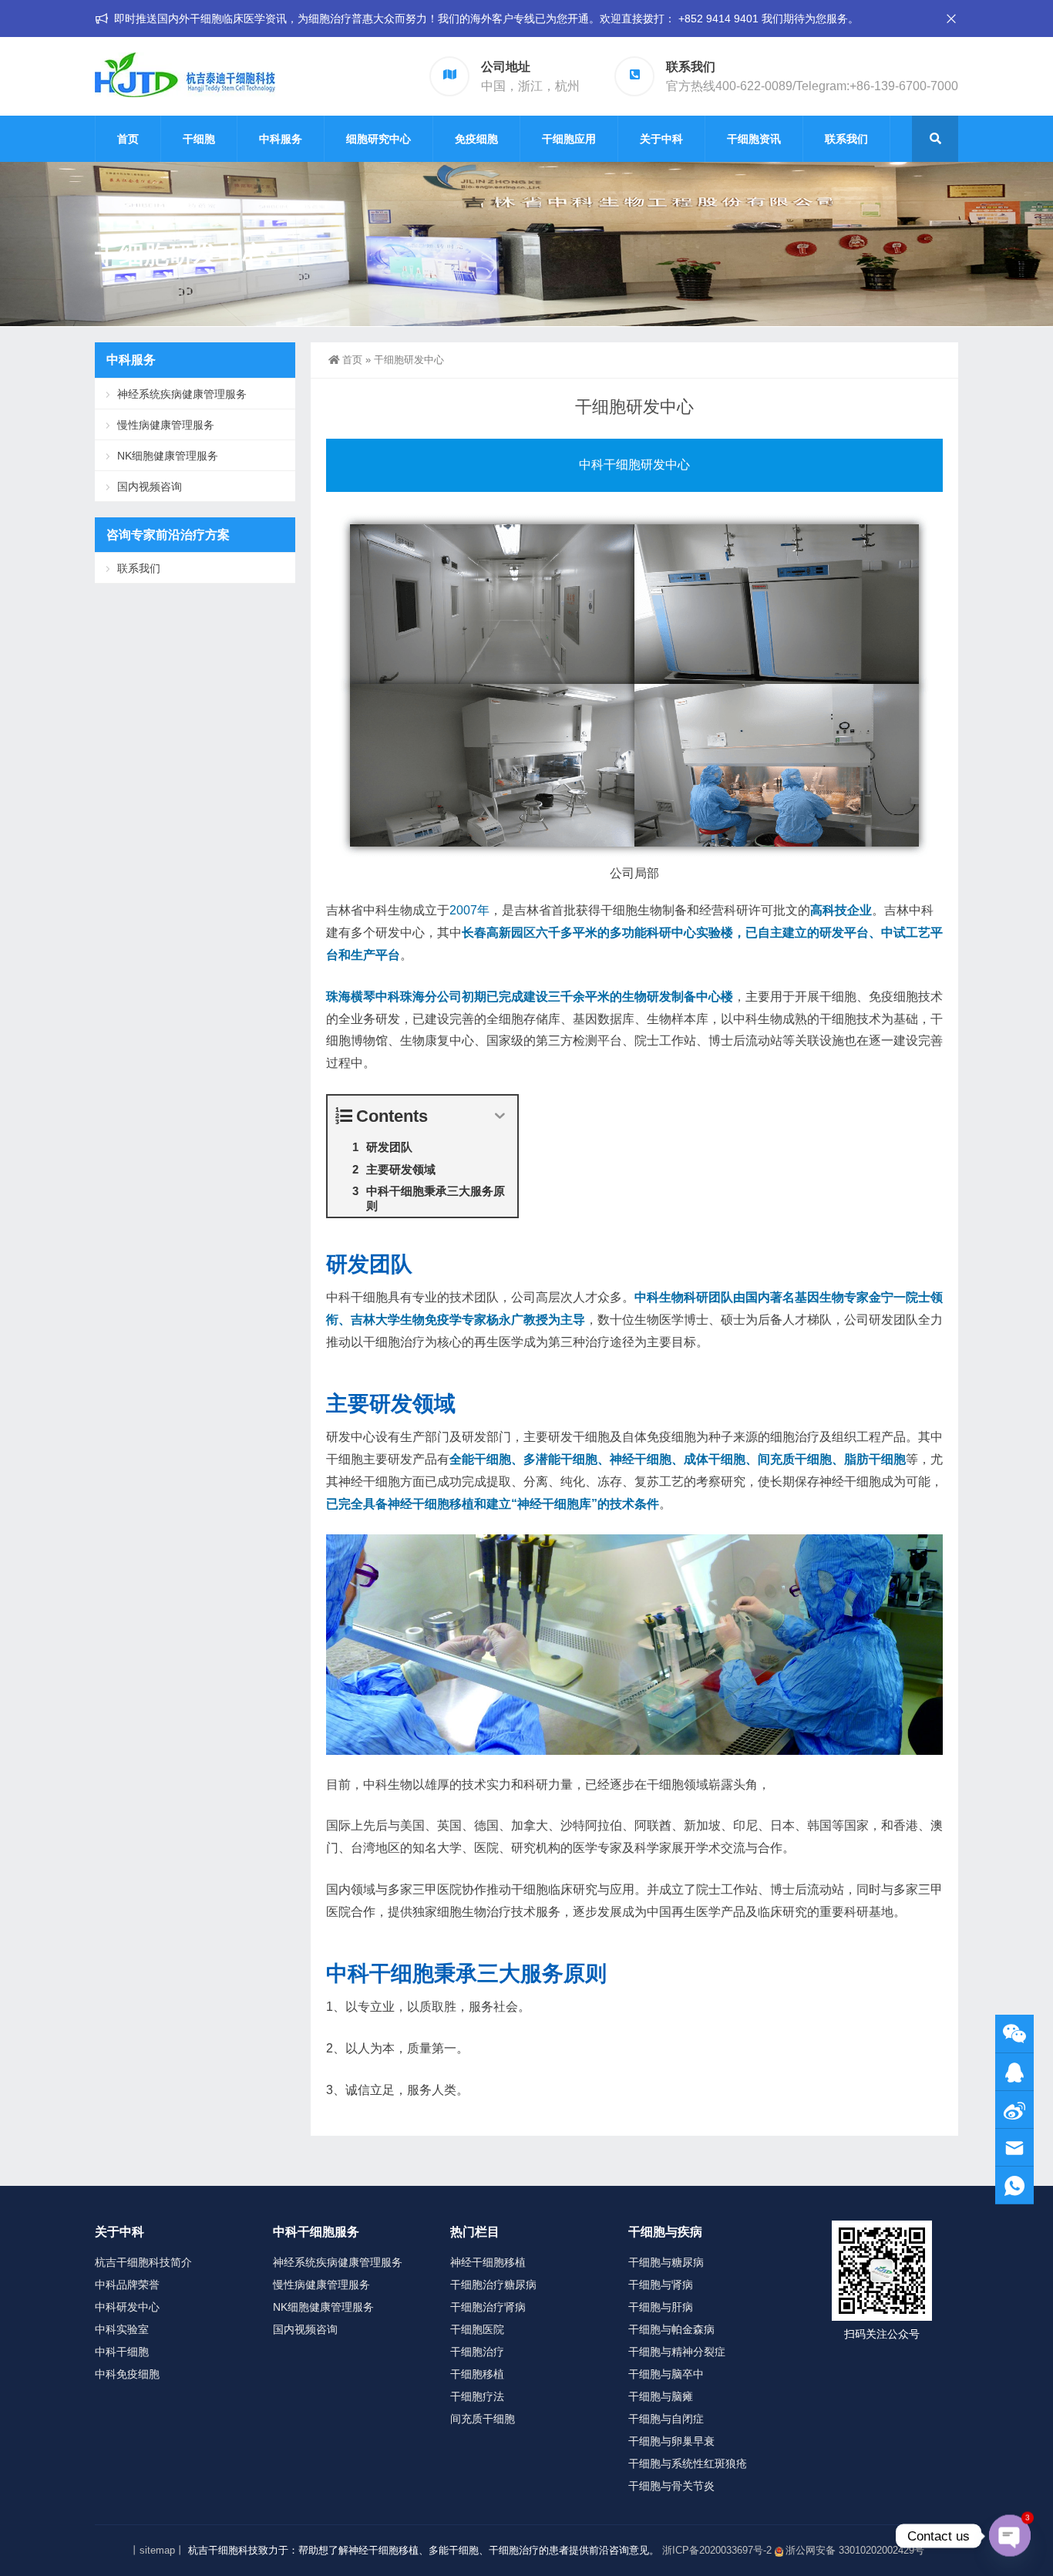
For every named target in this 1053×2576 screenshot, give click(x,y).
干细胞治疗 (477, 2352)
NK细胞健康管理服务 (168, 456)
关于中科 (661, 139)
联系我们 (846, 139)
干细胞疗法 (477, 2396)
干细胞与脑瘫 (661, 2396)
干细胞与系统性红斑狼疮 (688, 2463)
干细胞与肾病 (661, 2285)
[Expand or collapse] (500, 1116)
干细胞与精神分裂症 (677, 2352)
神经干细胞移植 (488, 2262)
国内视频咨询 (150, 487)
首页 (128, 139)
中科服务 (281, 139)
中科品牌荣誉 (127, 2285)
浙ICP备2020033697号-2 (717, 2550)
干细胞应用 (569, 139)
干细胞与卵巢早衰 (671, 2441)
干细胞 (199, 139)
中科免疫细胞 (127, 2374)
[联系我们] (1014, 2072)
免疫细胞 (476, 139)
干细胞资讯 (754, 139)
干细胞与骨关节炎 (671, 2486)
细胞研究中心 (378, 139)
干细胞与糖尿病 (666, 2262)
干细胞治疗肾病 (488, 2307)
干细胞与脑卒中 (666, 2374)
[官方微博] (1014, 2110)
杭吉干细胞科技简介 (143, 2262)
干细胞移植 (477, 2374)
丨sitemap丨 (157, 2550)
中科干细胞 (122, 2352)
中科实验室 (122, 2329)
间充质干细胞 (483, 2419)
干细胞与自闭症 (666, 2419)
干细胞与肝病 (661, 2307)
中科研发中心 (127, 2307)
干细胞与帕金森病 (671, 2329)
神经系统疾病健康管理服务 (182, 394)
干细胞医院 (477, 2329)
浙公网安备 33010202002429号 (855, 2550)
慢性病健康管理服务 (166, 425)
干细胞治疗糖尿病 (493, 2285)
